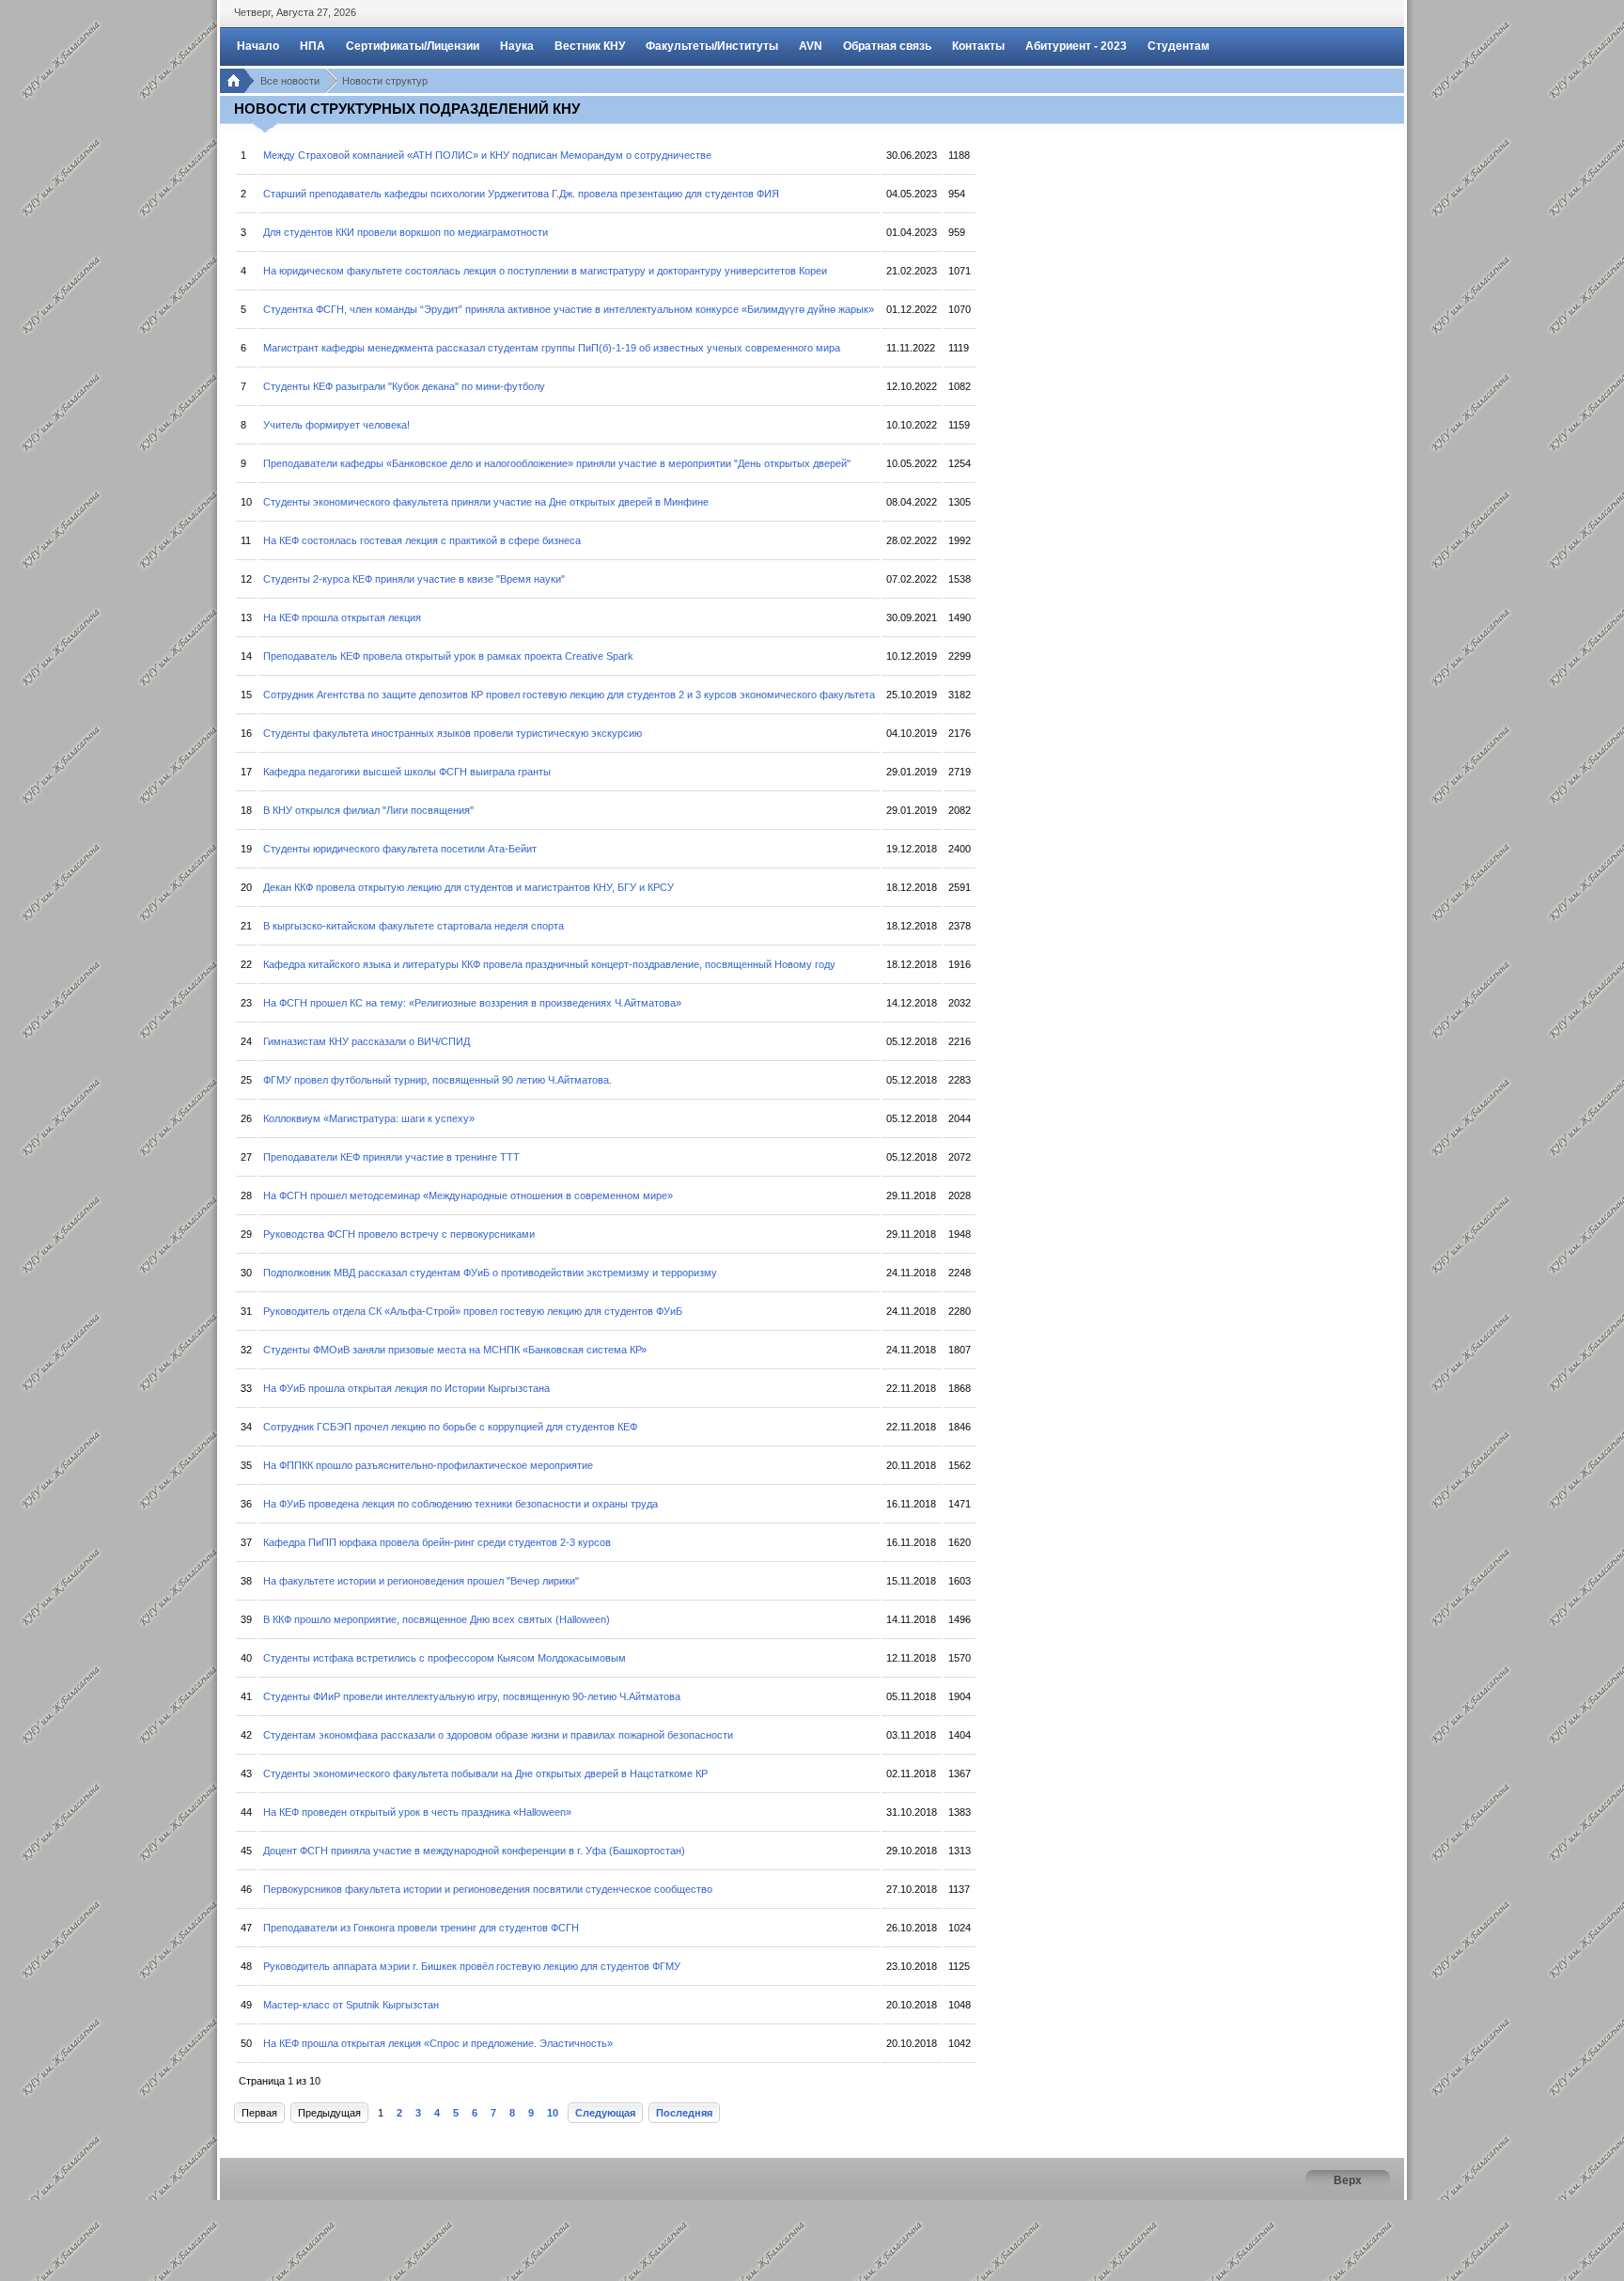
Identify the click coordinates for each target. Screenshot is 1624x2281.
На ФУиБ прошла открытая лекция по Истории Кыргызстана (406, 1388)
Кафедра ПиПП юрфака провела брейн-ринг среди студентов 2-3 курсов (437, 1542)
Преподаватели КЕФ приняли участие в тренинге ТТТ (391, 1157)
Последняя (684, 2113)
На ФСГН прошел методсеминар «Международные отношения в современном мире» (468, 1195)
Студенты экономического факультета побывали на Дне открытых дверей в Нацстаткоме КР (485, 1773)
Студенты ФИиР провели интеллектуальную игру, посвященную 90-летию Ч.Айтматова (472, 1696)
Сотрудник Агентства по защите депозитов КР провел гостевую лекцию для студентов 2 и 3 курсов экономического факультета (569, 695)
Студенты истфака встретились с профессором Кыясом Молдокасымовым (445, 1658)
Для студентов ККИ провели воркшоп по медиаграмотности (406, 232)
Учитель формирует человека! (336, 425)
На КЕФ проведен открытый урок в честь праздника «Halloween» (417, 1812)
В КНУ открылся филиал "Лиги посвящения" (368, 810)
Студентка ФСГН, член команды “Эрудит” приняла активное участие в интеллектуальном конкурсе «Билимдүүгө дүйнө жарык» (569, 309)
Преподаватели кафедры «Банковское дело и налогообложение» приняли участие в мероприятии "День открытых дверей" (557, 463)
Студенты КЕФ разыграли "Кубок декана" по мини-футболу (404, 386)
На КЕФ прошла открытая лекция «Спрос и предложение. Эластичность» (438, 2043)
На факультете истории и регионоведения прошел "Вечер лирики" (421, 1581)
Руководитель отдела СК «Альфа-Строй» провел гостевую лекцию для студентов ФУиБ (473, 1311)
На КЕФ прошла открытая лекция (342, 617)
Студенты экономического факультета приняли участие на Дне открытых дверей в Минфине (486, 502)
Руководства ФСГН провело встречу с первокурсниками (399, 1234)
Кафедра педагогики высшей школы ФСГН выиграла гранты (407, 772)
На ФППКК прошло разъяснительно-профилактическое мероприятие (428, 1465)
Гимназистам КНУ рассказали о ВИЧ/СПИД (367, 1041)
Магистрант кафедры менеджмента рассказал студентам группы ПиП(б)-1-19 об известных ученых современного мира (552, 348)
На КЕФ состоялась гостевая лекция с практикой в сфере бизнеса (422, 540)
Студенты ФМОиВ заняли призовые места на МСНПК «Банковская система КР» (455, 1350)
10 (553, 2113)
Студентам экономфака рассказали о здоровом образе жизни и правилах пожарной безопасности (498, 1735)
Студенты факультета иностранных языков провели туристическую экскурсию (453, 733)
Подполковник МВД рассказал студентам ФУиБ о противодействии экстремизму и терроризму (490, 1273)
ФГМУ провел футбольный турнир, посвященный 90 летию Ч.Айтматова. (437, 1080)
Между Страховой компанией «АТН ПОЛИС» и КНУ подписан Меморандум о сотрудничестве (487, 155)
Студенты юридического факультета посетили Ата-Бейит (400, 849)
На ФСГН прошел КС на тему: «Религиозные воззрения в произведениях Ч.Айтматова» (472, 1003)
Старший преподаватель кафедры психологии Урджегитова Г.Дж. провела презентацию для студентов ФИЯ (521, 194)
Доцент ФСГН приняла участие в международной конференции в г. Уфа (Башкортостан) (474, 1851)
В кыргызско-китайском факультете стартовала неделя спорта (414, 926)
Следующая (605, 2113)
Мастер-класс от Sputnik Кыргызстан (351, 2005)
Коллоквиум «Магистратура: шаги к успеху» (369, 1118)
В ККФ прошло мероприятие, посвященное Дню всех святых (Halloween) (437, 1619)
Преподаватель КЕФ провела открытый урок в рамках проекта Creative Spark (448, 656)
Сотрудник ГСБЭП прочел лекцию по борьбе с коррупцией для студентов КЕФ (450, 1427)
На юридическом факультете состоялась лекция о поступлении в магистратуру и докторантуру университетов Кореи (545, 271)
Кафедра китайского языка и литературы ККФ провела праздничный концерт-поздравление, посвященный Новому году (549, 964)
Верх (1348, 2180)
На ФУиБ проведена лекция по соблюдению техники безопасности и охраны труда (461, 1504)
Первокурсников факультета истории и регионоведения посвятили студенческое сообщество (488, 1889)
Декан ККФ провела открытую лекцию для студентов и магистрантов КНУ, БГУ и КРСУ (468, 887)
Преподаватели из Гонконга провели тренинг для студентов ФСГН (421, 1928)
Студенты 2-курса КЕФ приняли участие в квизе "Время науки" (414, 579)
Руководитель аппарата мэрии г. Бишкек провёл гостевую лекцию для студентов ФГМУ (472, 1966)
